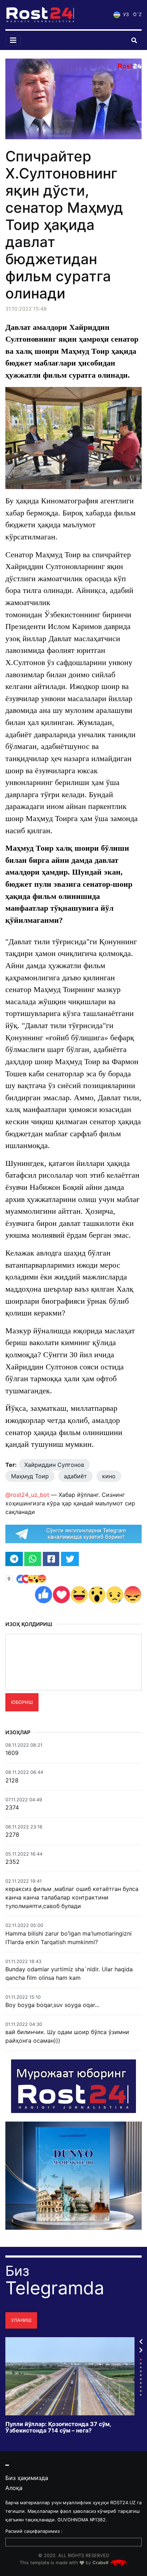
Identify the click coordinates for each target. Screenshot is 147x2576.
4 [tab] (141, 2371)
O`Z (137, 14)
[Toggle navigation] (13, 40)
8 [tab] (141, 2387)
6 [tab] (141, 2379)
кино (109, 1476)
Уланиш (21, 2320)
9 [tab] (141, 2391)
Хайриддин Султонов (54, 1465)
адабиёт (75, 1476)
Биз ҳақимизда (27, 2478)
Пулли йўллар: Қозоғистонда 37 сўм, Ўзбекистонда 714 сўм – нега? (58, 2427)
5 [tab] (141, 2375)
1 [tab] (141, 2359)
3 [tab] (141, 2367)
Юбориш (22, 1702)
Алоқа (14, 2488)
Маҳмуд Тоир (30, 1476)
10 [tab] (141, 2395)
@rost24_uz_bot (27, 1495)
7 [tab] (141, 2383)
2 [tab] (141, 2363)
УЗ (125, 14)
